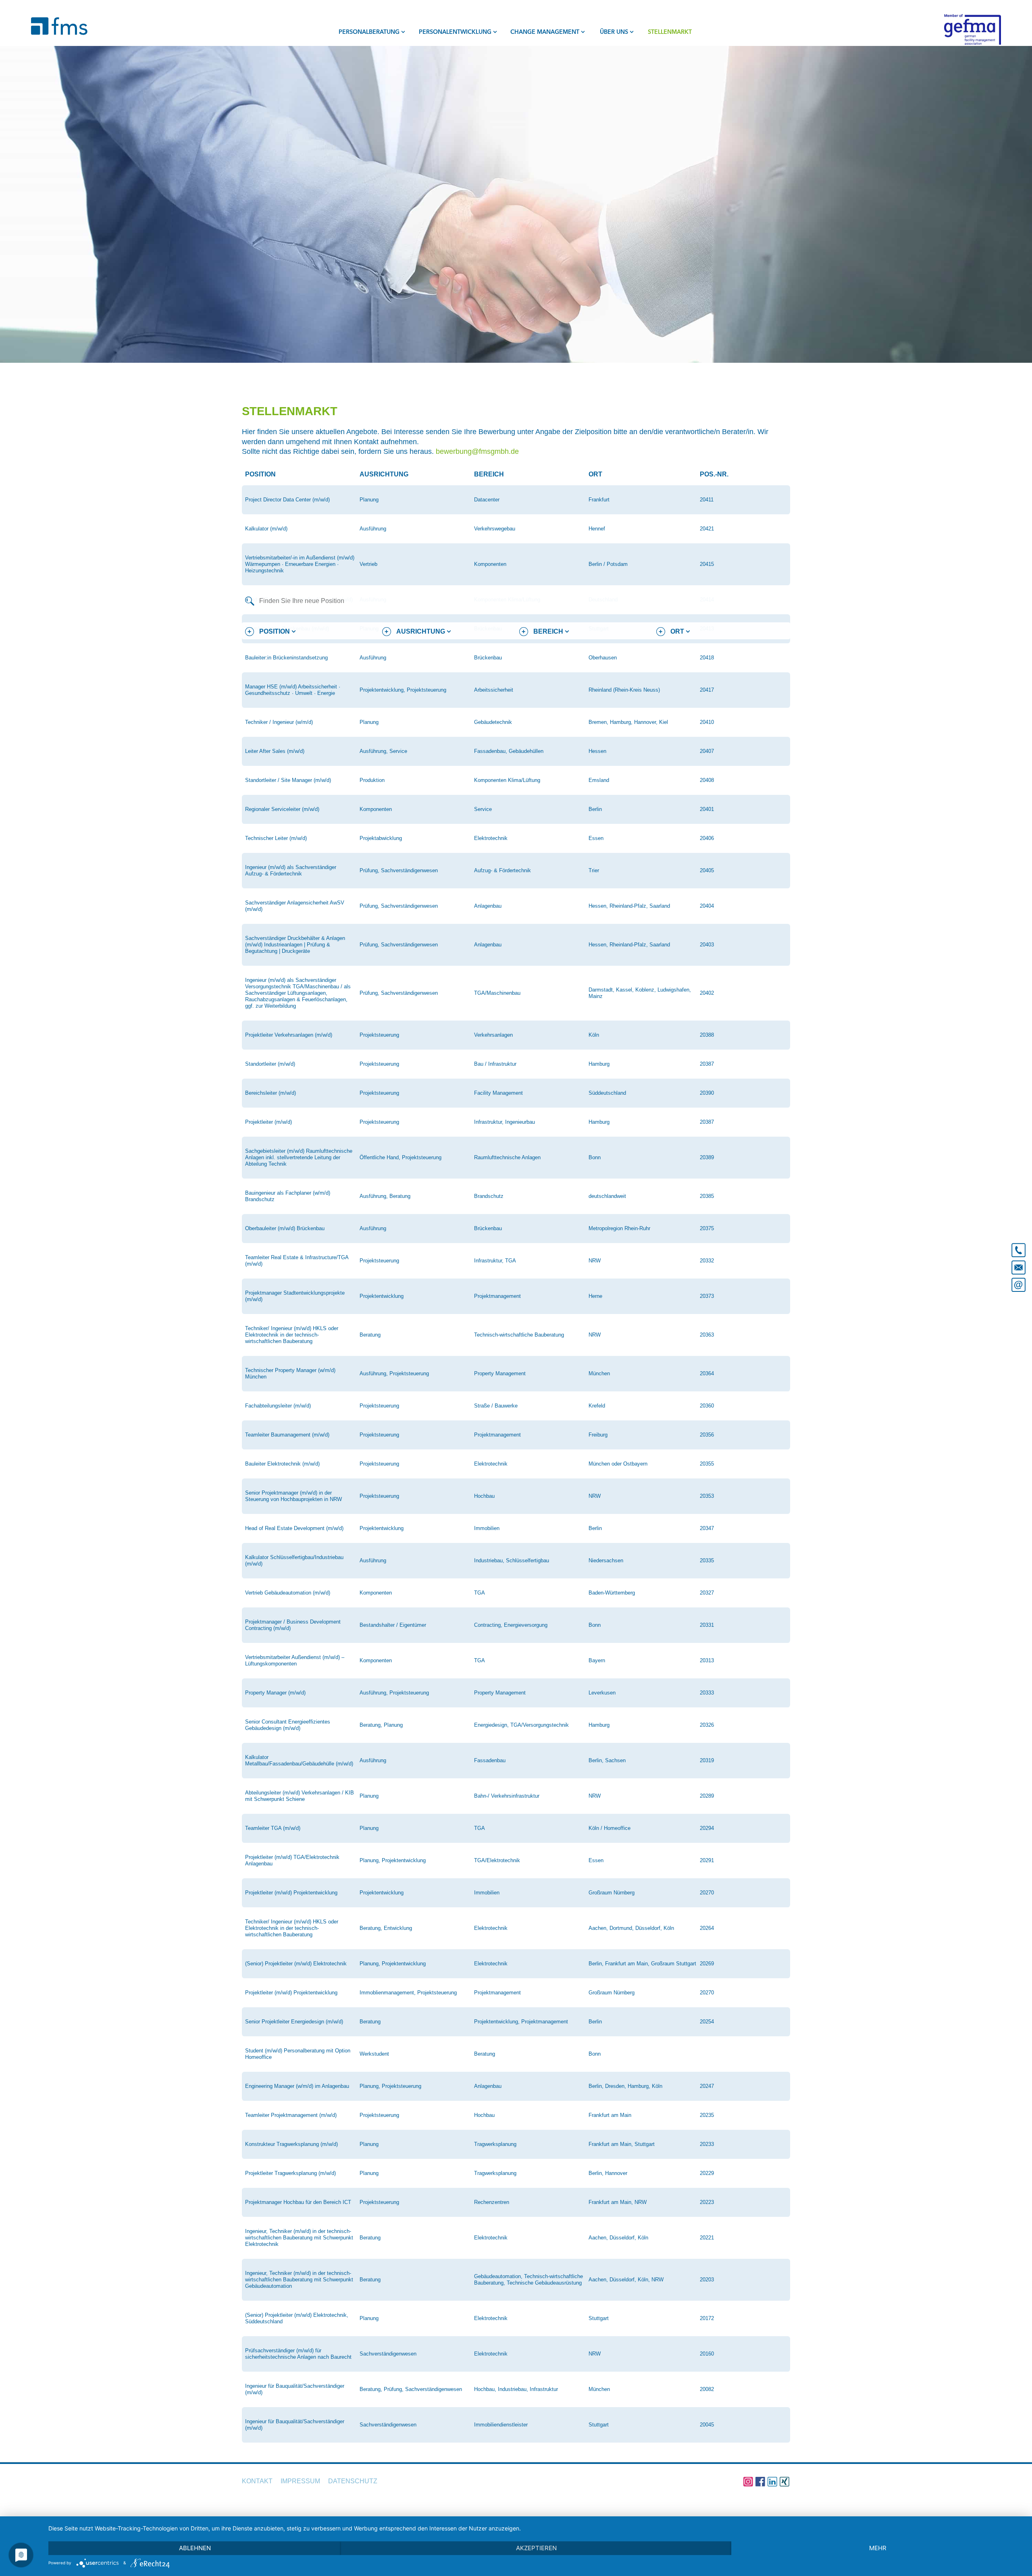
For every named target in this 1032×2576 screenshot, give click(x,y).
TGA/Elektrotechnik (497, 1860)
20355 (707, 1464)
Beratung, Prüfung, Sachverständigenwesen (411, 2389)
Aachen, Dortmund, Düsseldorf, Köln (631, 1928)
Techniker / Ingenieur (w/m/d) (279, 722)
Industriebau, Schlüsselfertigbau (512, 1560)
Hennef (597, 529)
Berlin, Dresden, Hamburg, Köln (625, 2086)
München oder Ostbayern (618, 1464)
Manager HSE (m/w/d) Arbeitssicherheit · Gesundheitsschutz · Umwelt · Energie (293, 690)
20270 (707, 1893)
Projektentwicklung (382, 1296)
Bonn (595, 1157)
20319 (707, 1760)
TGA (480, 1593)
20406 (707, 838)
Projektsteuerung (379, 1035)
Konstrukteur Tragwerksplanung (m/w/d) (291, 2144)
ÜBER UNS (614, 32)
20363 (707, 1335)
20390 (707, 1093)
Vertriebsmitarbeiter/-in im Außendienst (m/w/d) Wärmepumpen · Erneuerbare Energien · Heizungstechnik (300, 564)
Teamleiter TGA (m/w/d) (273, 1828)
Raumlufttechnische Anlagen (507, 1157)
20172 (707, 2318)
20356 (707, 1435)
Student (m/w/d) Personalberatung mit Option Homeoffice (298, 2054)
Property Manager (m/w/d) (275, 1693)
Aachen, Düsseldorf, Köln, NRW (626, 2280)
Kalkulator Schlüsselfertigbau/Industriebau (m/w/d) (294, 1560)
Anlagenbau (488, 906)
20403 (707, 945)
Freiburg (598, 1435)
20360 (707, 1406)
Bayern (597, 1660)
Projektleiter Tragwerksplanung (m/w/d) (290, 2173)
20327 (707, 1593)
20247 (707, 2086)
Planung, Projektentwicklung (393, 1860)
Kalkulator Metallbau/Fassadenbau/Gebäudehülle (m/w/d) (299, 1760)
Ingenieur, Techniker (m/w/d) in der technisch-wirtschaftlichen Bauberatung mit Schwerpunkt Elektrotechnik (299, 2238)
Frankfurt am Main (610, 2115)
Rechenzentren (492, 2202)
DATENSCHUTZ (353, 2481)
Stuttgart (599, 2318)
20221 (707, 2238)
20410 (707, 722)
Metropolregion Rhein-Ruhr (619, 1228)
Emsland (599, 780)
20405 (707, 870)
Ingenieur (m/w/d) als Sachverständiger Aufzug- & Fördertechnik (291, 870)
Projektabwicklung (381, 838)
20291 (707, 1860)
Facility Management (498, 1093)
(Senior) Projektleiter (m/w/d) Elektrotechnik (296, 1964)
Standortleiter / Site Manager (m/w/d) (288, 780)
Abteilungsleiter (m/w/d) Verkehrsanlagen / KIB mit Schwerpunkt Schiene (300, 1796)
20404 (707, 906)
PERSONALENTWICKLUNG (455, 32)
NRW (595, 1261)
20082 (707, 2389)
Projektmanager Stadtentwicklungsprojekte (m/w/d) (295, 1296)
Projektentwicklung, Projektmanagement (521, 2022)
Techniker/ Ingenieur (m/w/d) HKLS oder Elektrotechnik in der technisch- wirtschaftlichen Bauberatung (292, 1928)
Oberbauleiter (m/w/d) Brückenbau (285, 1228)
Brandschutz (489, 1196)
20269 (707, 1964)
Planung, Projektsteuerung (390, 2086)
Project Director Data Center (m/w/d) (287, 500)
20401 (707, 809)
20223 (707, 2202)
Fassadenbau (490, 1760)
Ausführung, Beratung (385, 1196)
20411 (707, 500)
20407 (707, 751)
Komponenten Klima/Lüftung (507, 780)
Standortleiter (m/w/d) (270, 1064)
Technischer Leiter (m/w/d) (276, 838)
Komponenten (490, 564)
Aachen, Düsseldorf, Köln (618, 2238)
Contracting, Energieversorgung (511, 1625)
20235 (707, 2115)
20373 (707, 1296)
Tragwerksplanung (495, 2144)
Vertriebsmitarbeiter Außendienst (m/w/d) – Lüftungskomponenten (295, 1660)
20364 (707, 1373)
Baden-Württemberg (612, 1593)
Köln (594, 1035)
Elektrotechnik (491, 838)
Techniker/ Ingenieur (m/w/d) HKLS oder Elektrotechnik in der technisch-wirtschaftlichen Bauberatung (292, 1335)
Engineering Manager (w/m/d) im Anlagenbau (297, 2086)
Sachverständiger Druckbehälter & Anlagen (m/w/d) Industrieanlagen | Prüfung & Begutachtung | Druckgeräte (295, 945)
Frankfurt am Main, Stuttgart (622, 2144)
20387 (707, 1064)
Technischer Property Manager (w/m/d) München (290, 1373)
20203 (707, 2280)
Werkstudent (374, 2054)
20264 (707, 1928)
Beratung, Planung (381, 1725)
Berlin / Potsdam (608, 564)
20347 (707, 1528)
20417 (707, 690)
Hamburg (599, 1064)
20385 (707, 1196)
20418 (707, 658)
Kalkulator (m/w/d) (266, 529)
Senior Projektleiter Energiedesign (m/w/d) (294, 2022)
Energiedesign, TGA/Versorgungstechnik (521, 1725)
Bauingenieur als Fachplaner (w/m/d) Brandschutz (288, 1196)
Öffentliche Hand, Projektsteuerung (401, 1157)
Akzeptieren (536, 2548)
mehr (878, 2548)
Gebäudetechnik (493, 722)
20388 (707, 1035)
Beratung (370, 1335)
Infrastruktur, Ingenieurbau (505, 1122)
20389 (707, 1157)
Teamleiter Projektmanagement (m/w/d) (291, 2115)
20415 (707, 564)
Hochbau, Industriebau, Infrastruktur (516, 2389)
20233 (707, 2144)
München (599, 1373)
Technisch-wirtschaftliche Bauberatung (519, 1335)
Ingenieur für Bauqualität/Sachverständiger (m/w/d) (295, 2389)
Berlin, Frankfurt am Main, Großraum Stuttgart (642, 1964)
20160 (707, 2354)
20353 (707, 1496)
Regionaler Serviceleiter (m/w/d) (282, 809)
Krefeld (597, 1406)
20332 (707, 1261)
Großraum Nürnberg (612, 1893)
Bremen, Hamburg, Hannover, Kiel (628, 722)
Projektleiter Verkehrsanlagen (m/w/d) (289, 1035)
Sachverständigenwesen (388, 2354)
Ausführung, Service (383, 751)
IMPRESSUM (300, 2481)
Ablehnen (195, 2548)
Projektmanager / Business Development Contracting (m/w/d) (293, 1625)
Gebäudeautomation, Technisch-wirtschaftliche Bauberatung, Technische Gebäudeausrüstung (528, 2280)
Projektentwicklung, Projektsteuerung (403, 690)
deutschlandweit (607, 1196)
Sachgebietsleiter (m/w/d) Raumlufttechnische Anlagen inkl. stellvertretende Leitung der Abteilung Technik (299, 1157)
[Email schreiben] (1018, 1286)
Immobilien (487, 1528)
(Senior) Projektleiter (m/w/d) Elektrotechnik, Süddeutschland (297, 2318)
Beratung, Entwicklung (386, 1928)
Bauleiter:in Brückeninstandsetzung (286, 658)
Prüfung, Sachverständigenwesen (399, 870)
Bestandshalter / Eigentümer (393, 1625)
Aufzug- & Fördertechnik (502, 870)
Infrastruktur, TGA (495, 1261)
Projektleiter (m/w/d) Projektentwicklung (291, 1893)
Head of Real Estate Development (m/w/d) (294, 1528)
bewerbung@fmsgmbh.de (477, 451)
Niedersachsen (606, 1560)
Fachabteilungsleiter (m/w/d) (278, 1406)
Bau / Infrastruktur (495, 1064)
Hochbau (484, 1496)
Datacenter (487, 500)
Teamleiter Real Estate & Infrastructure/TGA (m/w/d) (297, 1261)
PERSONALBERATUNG (369, 32)
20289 (707, 1796)
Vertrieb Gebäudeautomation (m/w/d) (288, 1593)
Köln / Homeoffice (610, 1828)
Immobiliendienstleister (501, 2425)
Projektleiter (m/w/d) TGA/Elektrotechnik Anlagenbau (292, 1860)
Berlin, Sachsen (607, 1760)
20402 (707, 993)
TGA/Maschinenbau (497, 993)
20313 (707, 1660)
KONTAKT (257, 2481)
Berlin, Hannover (608, 2173)
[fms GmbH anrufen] (1018, 1247)
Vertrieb (368, 564)
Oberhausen (603, 658)
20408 (707, 780)
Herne (595, 1296)
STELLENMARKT (670, 32)
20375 (707, 1228)
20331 (707, 1625)
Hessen (597, 751)
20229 (707, 2173)
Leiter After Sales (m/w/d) (275, 751)
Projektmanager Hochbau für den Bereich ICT (298, 2202)
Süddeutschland (607, 1093)
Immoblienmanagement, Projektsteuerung (408, 1993)
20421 (707, 529)
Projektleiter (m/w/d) (268, 1122)
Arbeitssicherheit (494, 690)
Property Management (500, 1373)
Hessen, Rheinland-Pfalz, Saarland (629, 906)
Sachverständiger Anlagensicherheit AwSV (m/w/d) (295, 906)
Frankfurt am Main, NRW (618, 2202)
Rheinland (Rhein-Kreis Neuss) (624, 690)
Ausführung (373, 529)
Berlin (595, 809)
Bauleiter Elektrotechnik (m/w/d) (282, 1464)
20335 (707, 1560)
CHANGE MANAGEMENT (545, 32)
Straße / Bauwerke (496, 1406)
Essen (596, 838)
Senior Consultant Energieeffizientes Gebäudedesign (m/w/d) (288, 1725)
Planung (369, 500)
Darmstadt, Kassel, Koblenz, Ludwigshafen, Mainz (640, 993)
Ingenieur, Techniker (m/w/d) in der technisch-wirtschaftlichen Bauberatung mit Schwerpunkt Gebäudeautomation (299, 2280)
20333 (707, 1693)
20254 (707, 2022)
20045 (707, 2425)
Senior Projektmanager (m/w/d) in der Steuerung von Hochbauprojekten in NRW (293, 1496)
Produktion (372, 780)
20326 (707, 1725)
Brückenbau (488, 658)
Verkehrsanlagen (493, 1035)
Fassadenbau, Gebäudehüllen (509, 751)
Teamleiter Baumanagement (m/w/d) (287, 1435)
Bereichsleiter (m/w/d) (270, 1093)
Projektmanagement (497, 1296)
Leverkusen (602, 1693)
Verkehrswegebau (495, 529)
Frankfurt (599, 500)
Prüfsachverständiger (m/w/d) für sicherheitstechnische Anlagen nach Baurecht (298, 2354)
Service (483, 809)
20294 (707, 1828)
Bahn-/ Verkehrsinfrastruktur (507, 1796)
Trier (594, 870)
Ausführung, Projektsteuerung (394, 1373)
